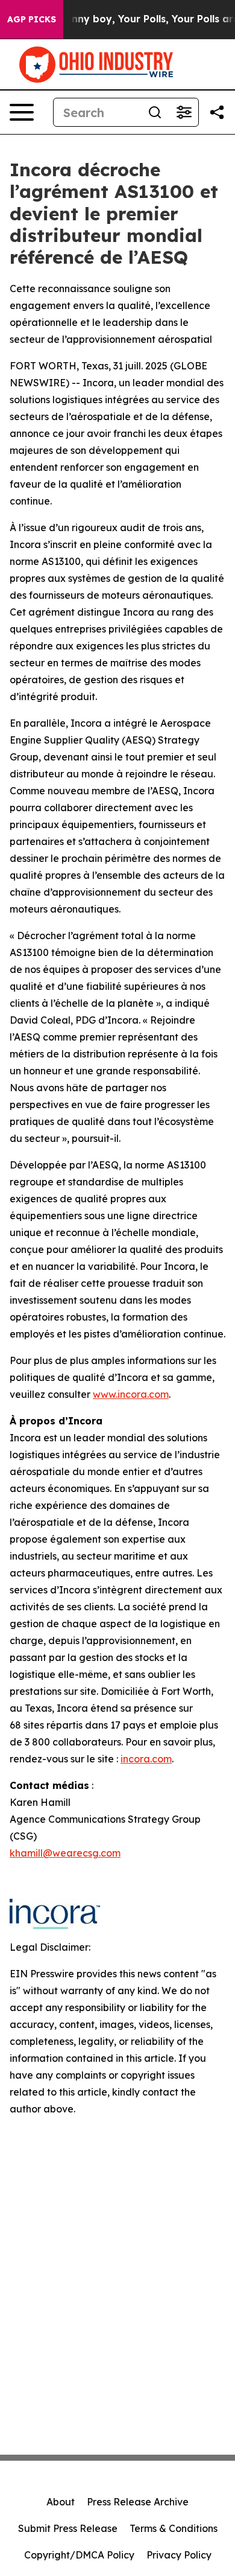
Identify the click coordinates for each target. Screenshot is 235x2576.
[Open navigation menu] (22, 112)
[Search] (155, 112)
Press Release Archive (138, 2502)
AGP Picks (32, 19)
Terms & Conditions (174, 2528)
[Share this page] (217, 112)
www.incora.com (131, 1394)
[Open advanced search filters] (184, 112)
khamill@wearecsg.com (65, 1853)
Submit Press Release (68, 2528)
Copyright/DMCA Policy (79, 2555)
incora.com (146, 1759)
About (61, 2502)
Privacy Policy (179, 2555)
